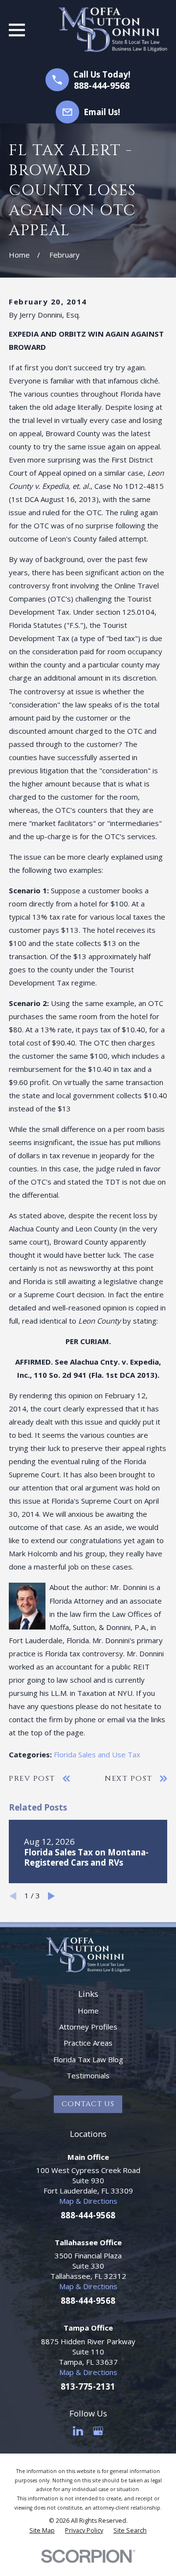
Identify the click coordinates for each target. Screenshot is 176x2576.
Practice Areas (88, 2043)
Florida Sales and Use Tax (97, 1754)
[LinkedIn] (78, 2431)
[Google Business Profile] (98, 2431)
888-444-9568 (102, 85)
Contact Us (88, 2104)
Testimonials (88, 2075)
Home (88, 2011)
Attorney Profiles (88, 2027)
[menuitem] (42, 2531)
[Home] (113, 30)
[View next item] (52, 1896)
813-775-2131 (88, 2386)
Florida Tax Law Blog (88, 2059)
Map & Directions (88, 2201)
